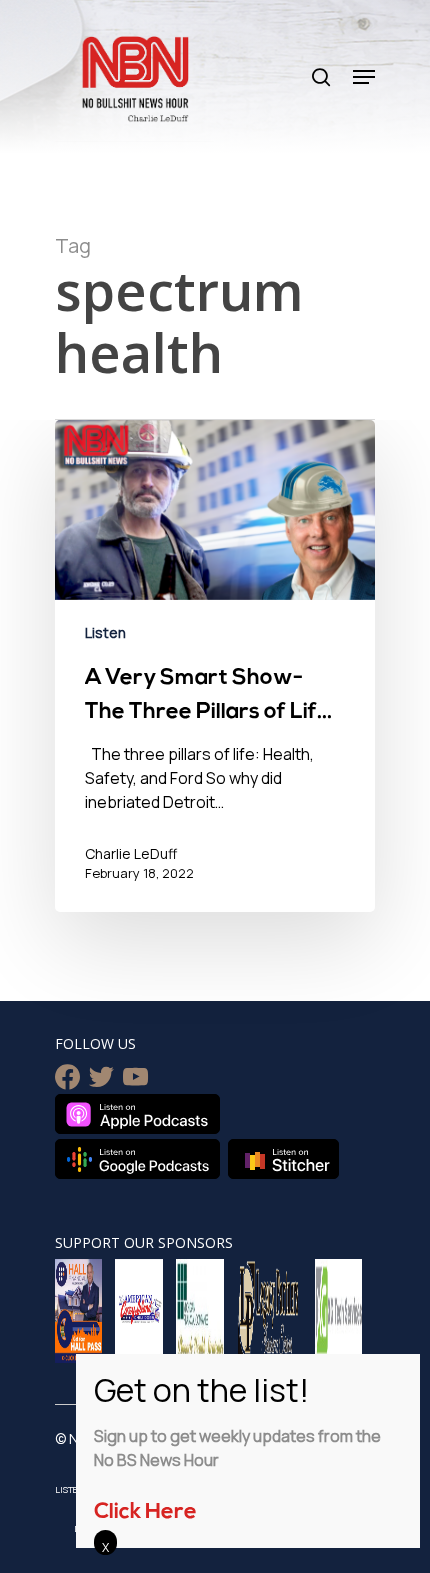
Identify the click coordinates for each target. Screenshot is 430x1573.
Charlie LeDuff (131, 853)
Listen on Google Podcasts (137, 1159)
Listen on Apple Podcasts (137, 1114)
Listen (105, 632)
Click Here (145, 1512)
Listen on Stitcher (283, 1159)
